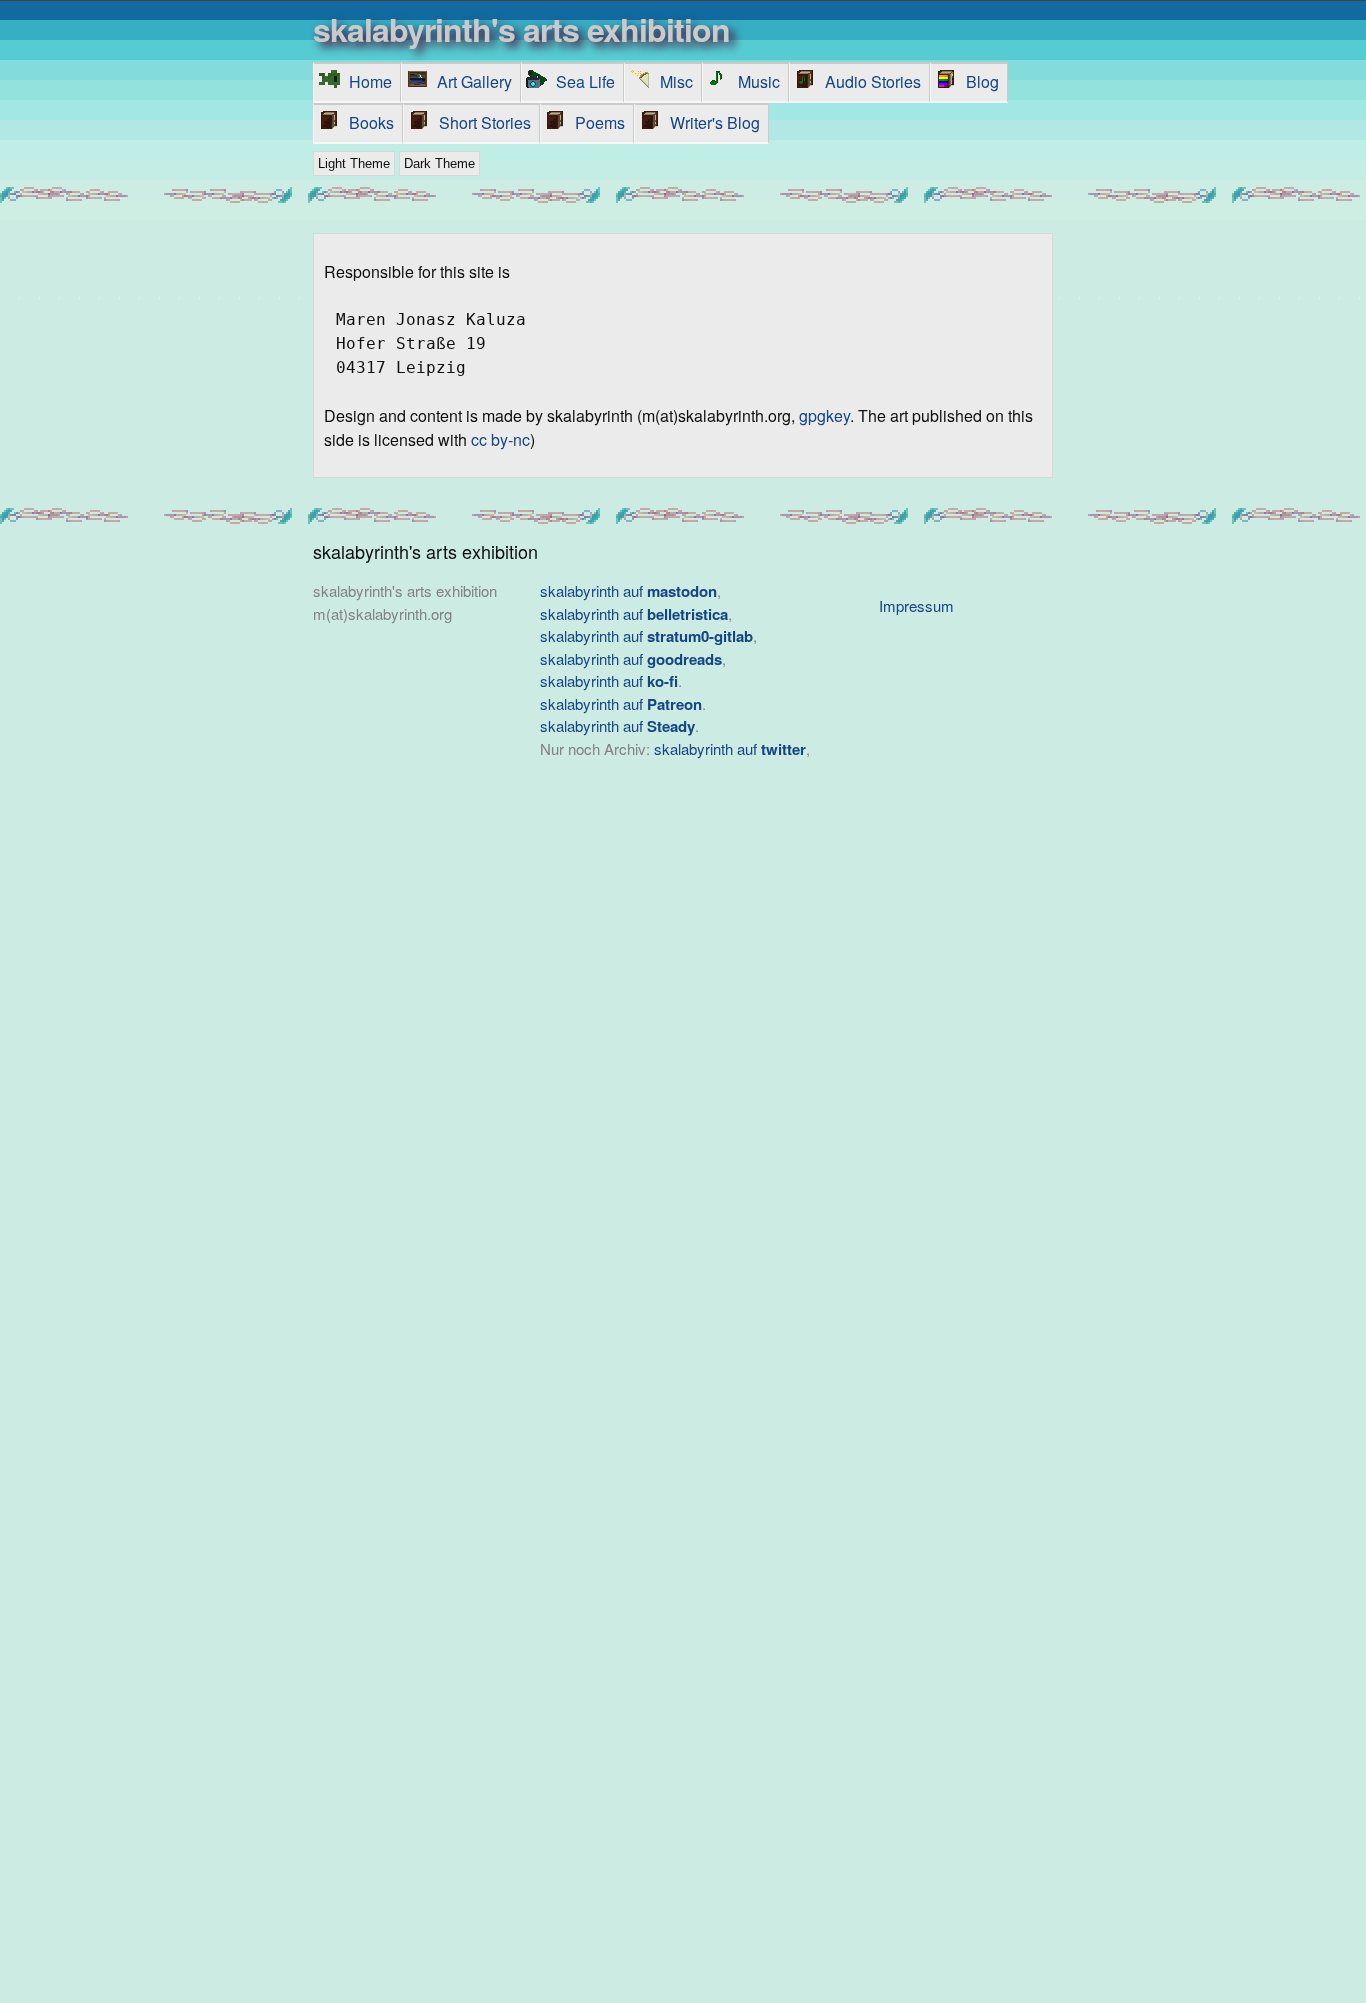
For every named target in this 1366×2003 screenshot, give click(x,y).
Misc (676, 81)
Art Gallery (474, 81)
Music (759, 81)
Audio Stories (873, 81)
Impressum (916, 605)
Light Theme (354, 163)
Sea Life (585, 81)
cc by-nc (500, 439)
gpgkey (824, 415)
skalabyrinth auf (628, 590)
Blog (982, 81)
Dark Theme (439, 163)
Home (370, 81)
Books (371, 122)
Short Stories (485, 122)
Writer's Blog (715, 122)
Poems (600, 122)
